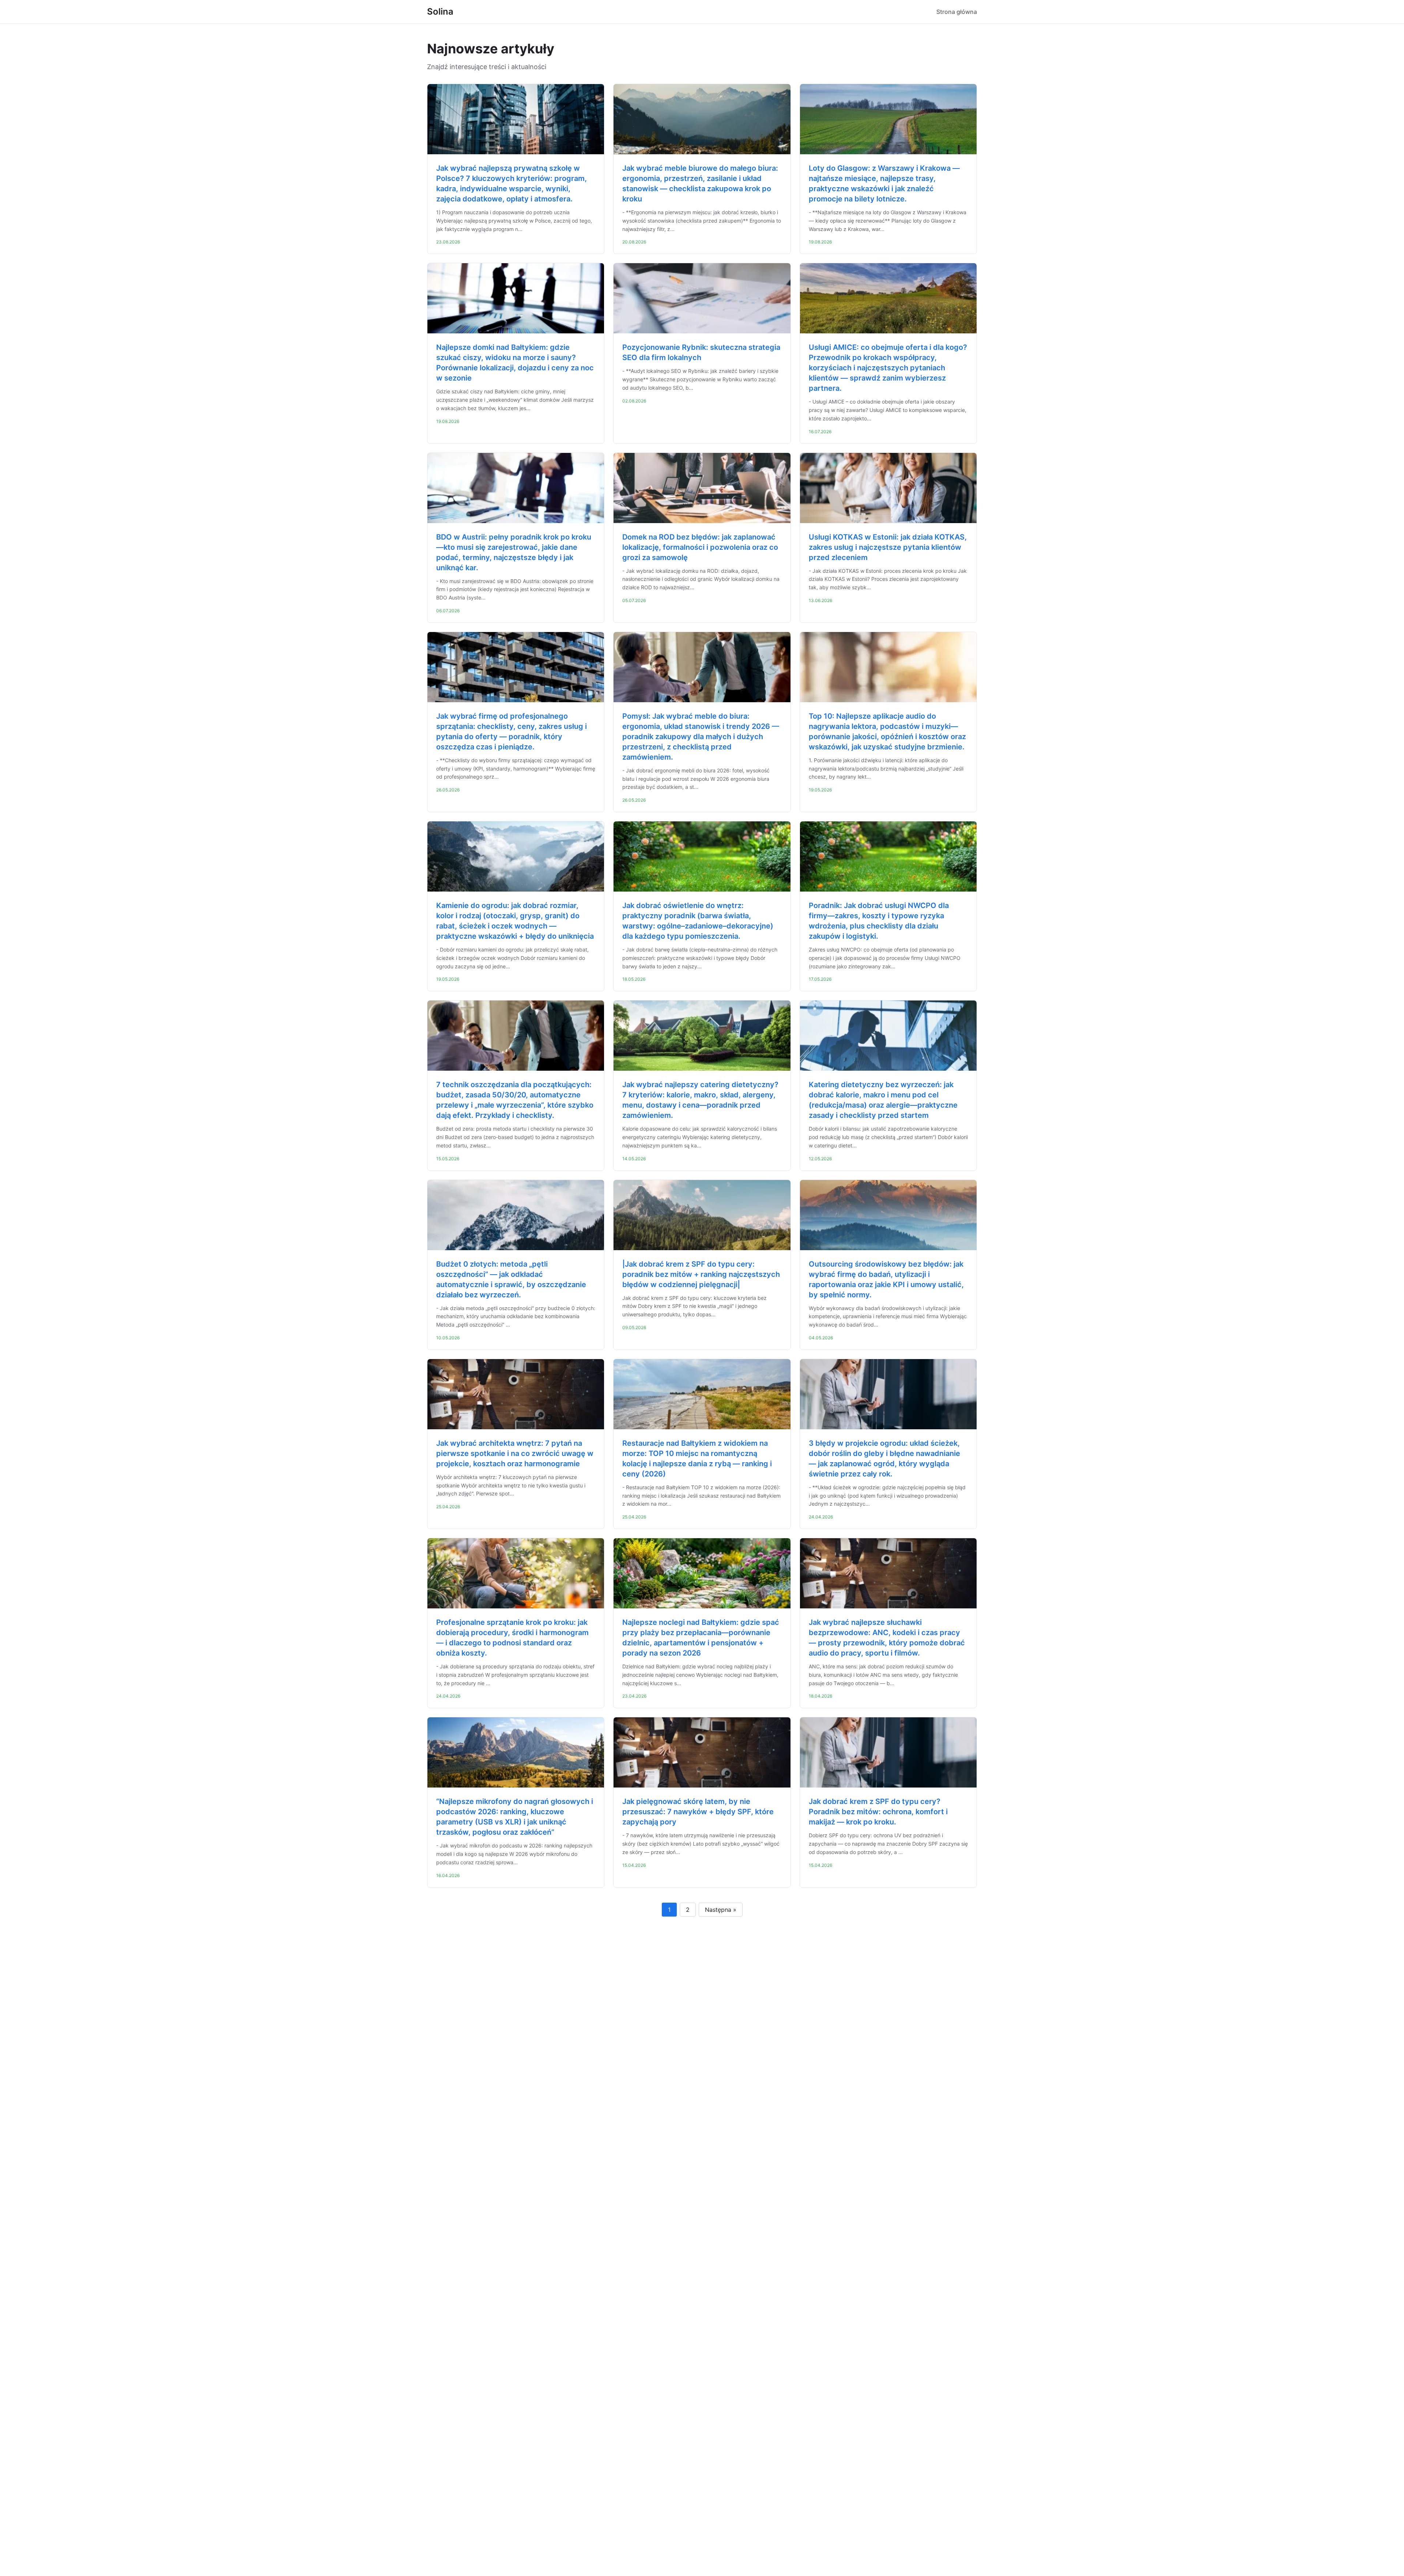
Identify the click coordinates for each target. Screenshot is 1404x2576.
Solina (440, 12)
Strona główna (957, 12)
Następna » (721, 1910)
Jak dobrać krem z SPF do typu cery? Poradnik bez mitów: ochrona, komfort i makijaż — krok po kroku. (878, 1812)
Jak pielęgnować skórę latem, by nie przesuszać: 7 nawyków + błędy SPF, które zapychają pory (698, 1812)
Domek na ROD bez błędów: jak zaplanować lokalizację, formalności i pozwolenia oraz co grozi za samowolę (700, 547)
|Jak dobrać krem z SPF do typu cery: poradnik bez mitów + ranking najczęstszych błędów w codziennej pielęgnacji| (701, 1274)
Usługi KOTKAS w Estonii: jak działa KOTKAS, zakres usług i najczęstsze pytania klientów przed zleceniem (888, 547)
